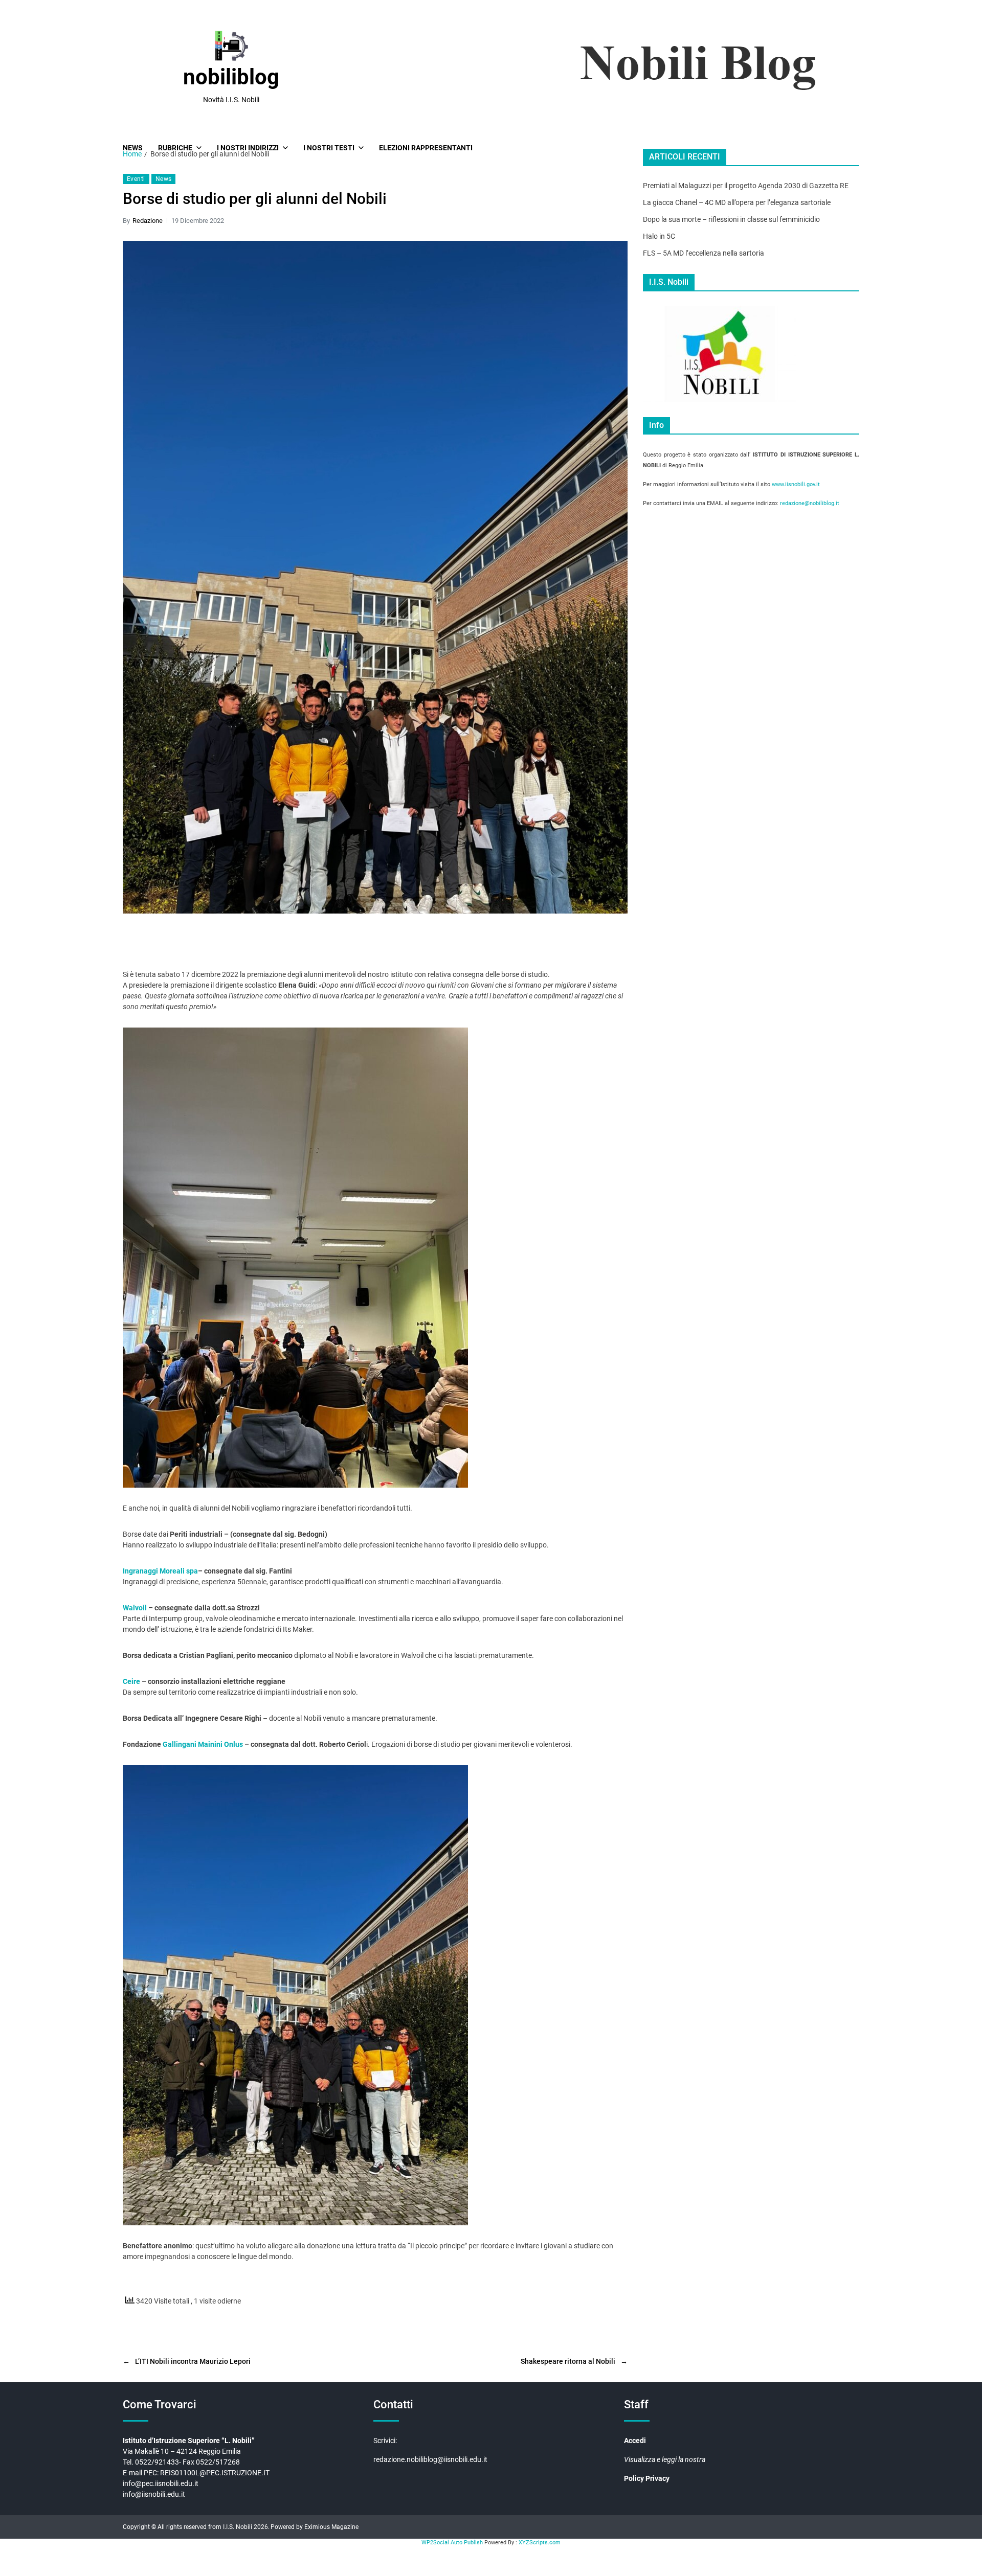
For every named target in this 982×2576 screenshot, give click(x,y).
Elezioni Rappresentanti (426, 148)
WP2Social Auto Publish (452, 2543)
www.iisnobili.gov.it (796, 484)
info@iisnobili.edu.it (154, 2494)
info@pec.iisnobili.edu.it (161, 2483)
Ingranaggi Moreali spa (160, 1571)
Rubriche (175, 148)
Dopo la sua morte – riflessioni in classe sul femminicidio (731, 219)
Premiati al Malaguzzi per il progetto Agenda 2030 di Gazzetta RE (746, 186)
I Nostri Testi (329, 148)
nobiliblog (231, 77)
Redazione (148, 221)
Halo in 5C (659, 236)
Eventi (136, 179)
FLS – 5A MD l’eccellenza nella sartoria (704, 253)
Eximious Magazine (331, 2527)
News (133, 148)
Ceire (131, 1681)
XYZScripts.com (540, 2543)
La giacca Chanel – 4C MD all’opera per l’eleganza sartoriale (737, 202)
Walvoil (135, 1608)
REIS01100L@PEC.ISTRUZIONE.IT (216, 2473)
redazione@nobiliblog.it (810, 503)
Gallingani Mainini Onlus (204, 1744)
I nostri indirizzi (248, 148)
